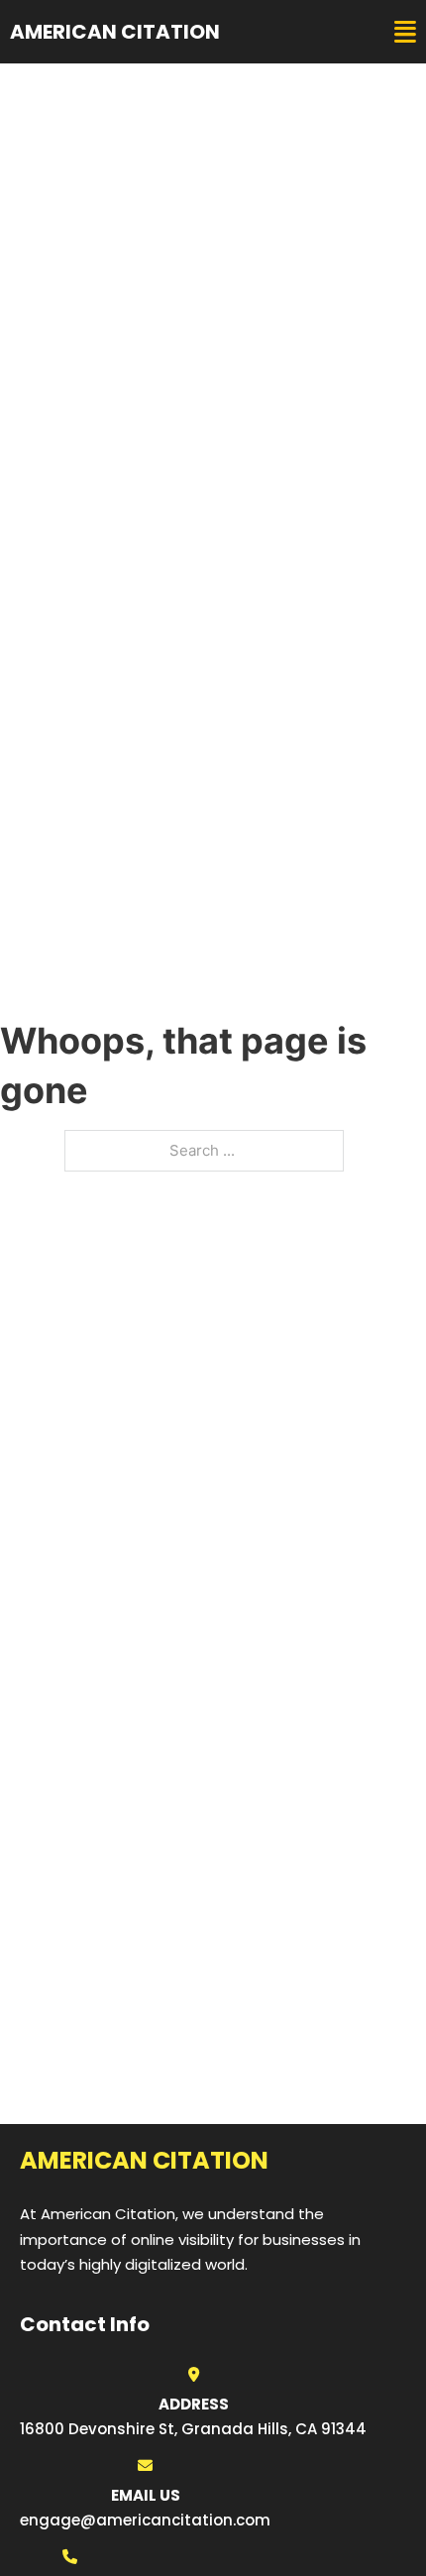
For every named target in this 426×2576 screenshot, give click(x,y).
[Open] (405, 32)
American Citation (115, 32)
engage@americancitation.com (145, 2520)
